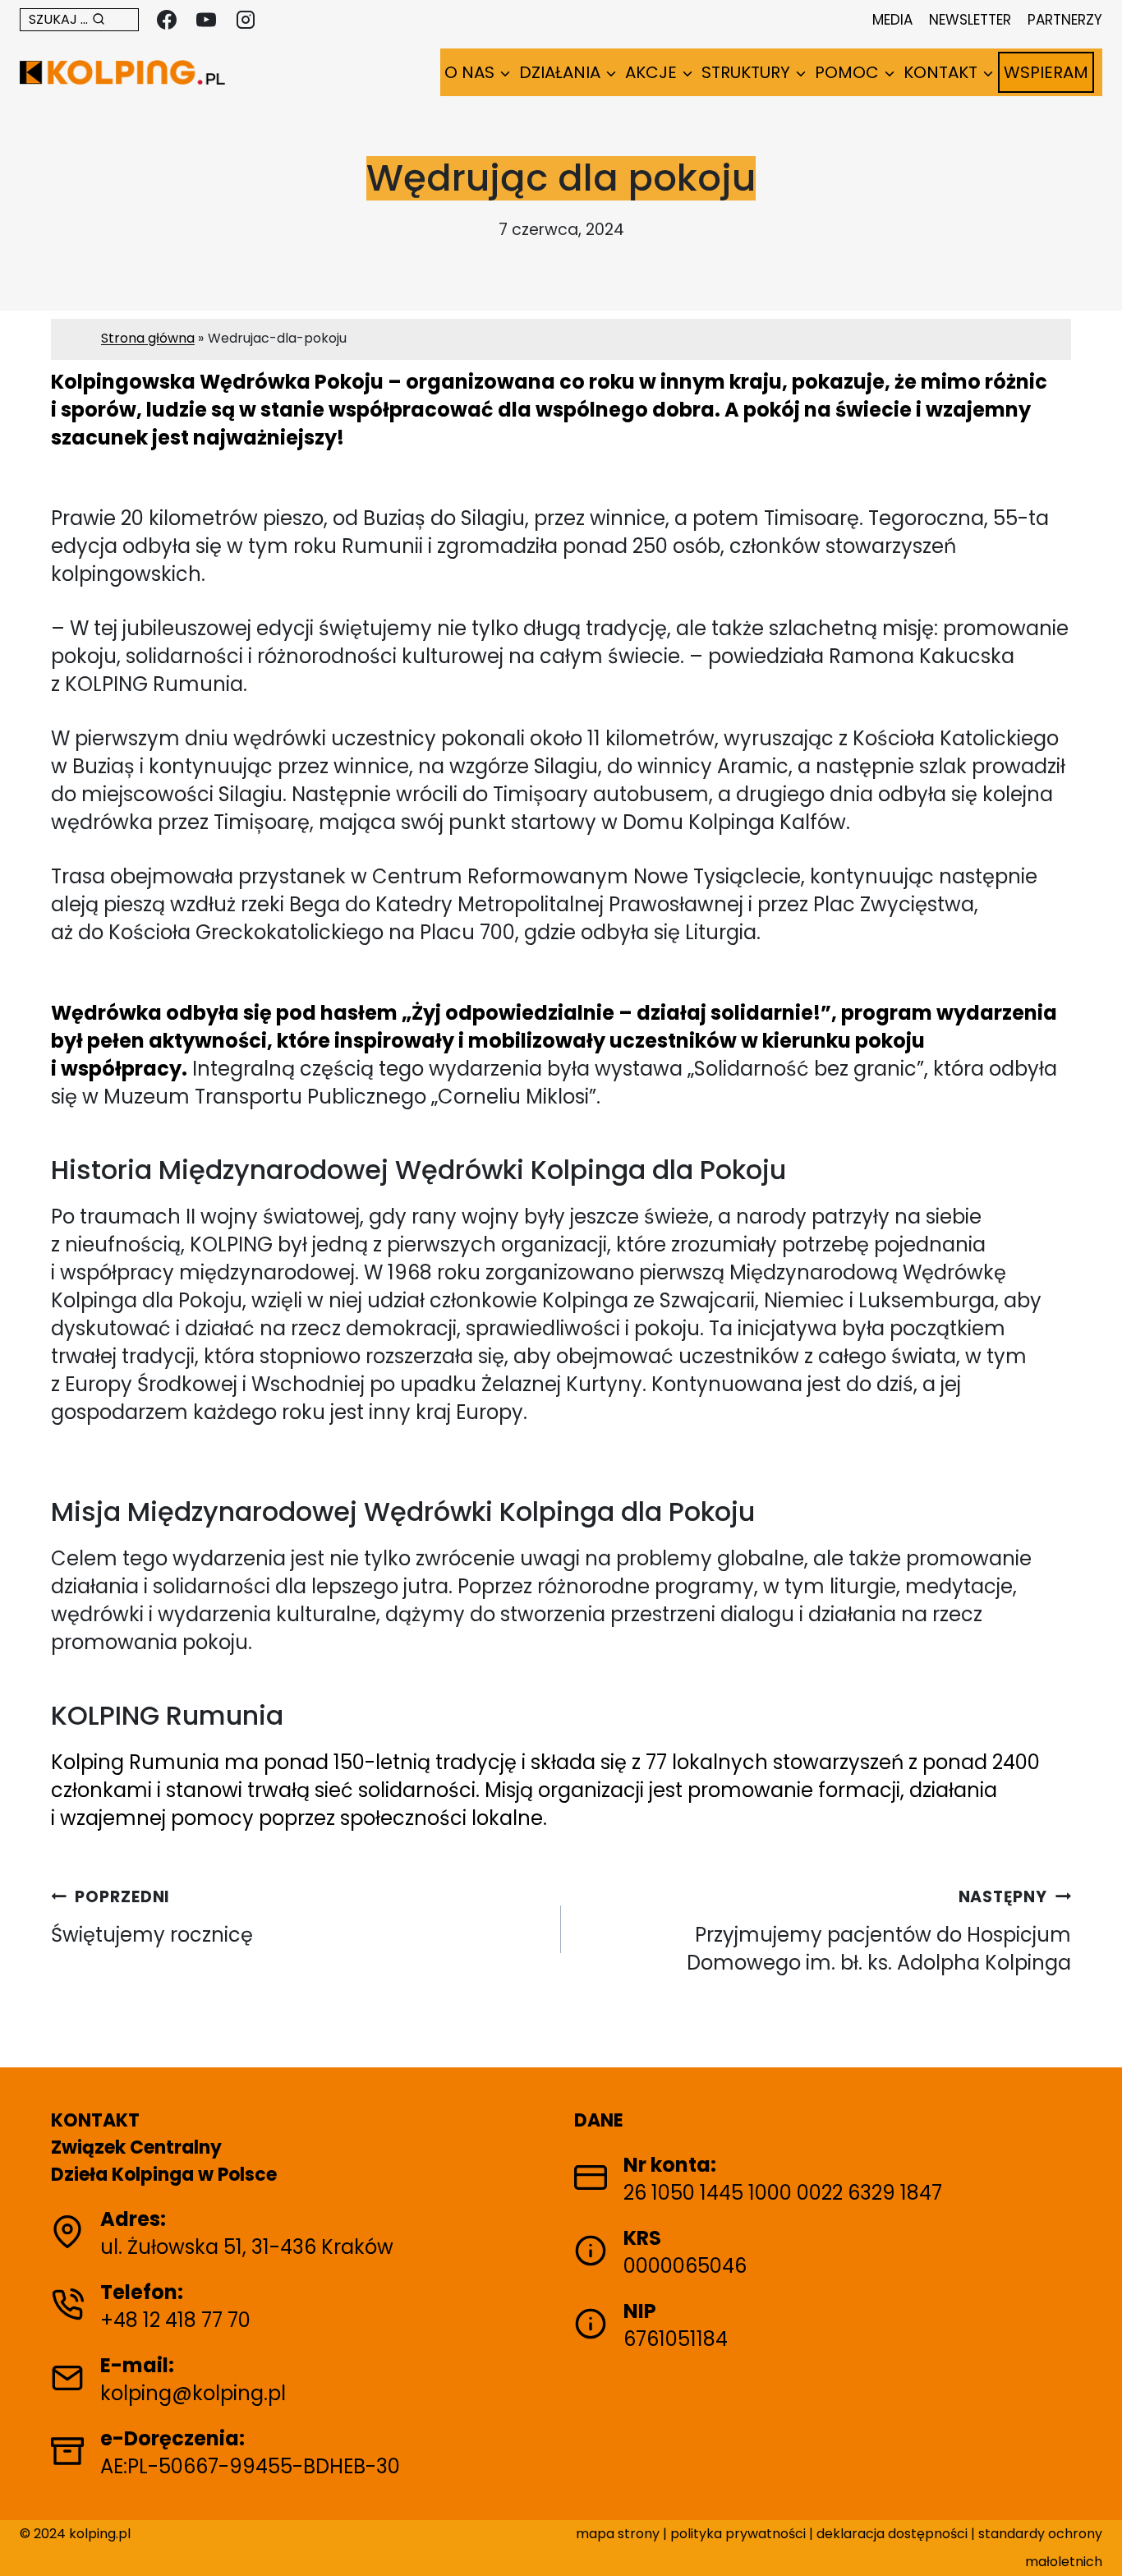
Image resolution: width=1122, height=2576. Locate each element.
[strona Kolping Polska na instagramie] (246, 20)
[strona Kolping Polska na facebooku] (167, 20)
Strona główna (148, 338)
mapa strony (618, 2534)
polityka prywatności (740, 2534)
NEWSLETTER (970, 20)
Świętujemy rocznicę (152, 1917)
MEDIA (892, 20)
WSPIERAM (1046, 72)
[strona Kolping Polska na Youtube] (206, 20)
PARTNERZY (1065, 20)
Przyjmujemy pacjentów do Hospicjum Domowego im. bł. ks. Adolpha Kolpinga (879, 1931)
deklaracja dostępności (892, 2534)
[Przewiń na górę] (1092, 2537)
